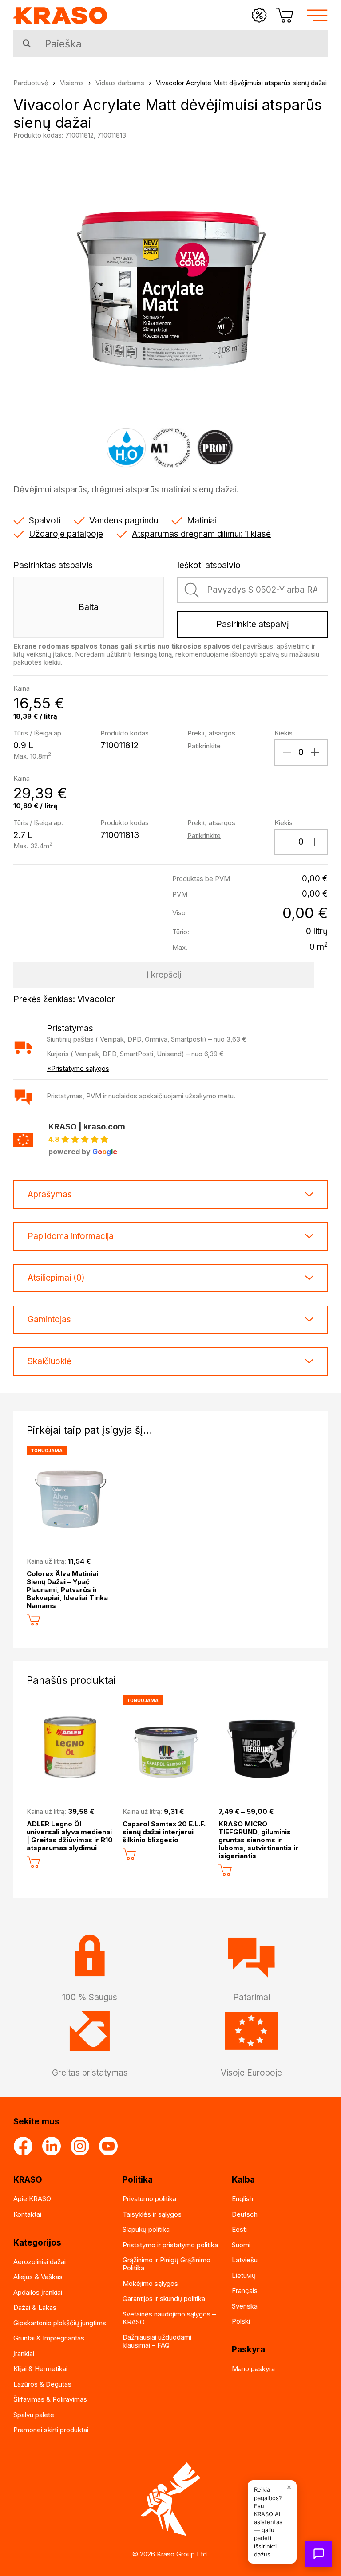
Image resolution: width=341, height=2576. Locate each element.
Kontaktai (27, 2214)
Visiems (72, 83)
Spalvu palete (34, 2415)
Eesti (239, 2229)
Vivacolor (96, 999)
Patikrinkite (204, 746)
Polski (241, 2321)
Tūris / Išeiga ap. (38, 733)
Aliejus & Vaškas (38, 2277)
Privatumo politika (149, 2199)
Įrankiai (24, 2354)
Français (245, 2291)
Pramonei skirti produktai (51, 2430)
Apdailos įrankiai (38, 2292)
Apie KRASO (32, 2199)
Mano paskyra (253, 2369)
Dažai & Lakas (35, 2307)
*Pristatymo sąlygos (78, 1068)
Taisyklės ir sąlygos (152, 2214)
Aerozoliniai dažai (40, 2262)
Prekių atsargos (211, 733)
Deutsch (245, 2214)
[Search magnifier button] (27, 43)
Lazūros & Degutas (42, 2384)
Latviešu (245, 2260)
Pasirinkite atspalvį (253, 624)
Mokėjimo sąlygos (150, 2283)
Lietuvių (244, 2275)
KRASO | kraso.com (87, 1127)
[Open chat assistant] (319, 2554)
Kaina (22, 688)
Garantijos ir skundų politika (164, 2299)
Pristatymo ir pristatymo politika (170, 2245)
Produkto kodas (125, 733)
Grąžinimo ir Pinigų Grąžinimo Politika (167, 2264)
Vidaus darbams (120, 83)
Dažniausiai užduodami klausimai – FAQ (157, 2341)
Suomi (241, 2245)
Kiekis (284, 733)
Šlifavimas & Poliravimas (50, 2399)
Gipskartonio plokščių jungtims (60, 2323)
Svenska (245, 2306)
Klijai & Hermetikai (40, 2369)
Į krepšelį (164, 975)
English (242, 2199)
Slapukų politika (146, 2229)
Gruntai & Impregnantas (49, 2338)
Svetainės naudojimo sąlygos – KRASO (169, 2318)
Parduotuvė (31, 83)
